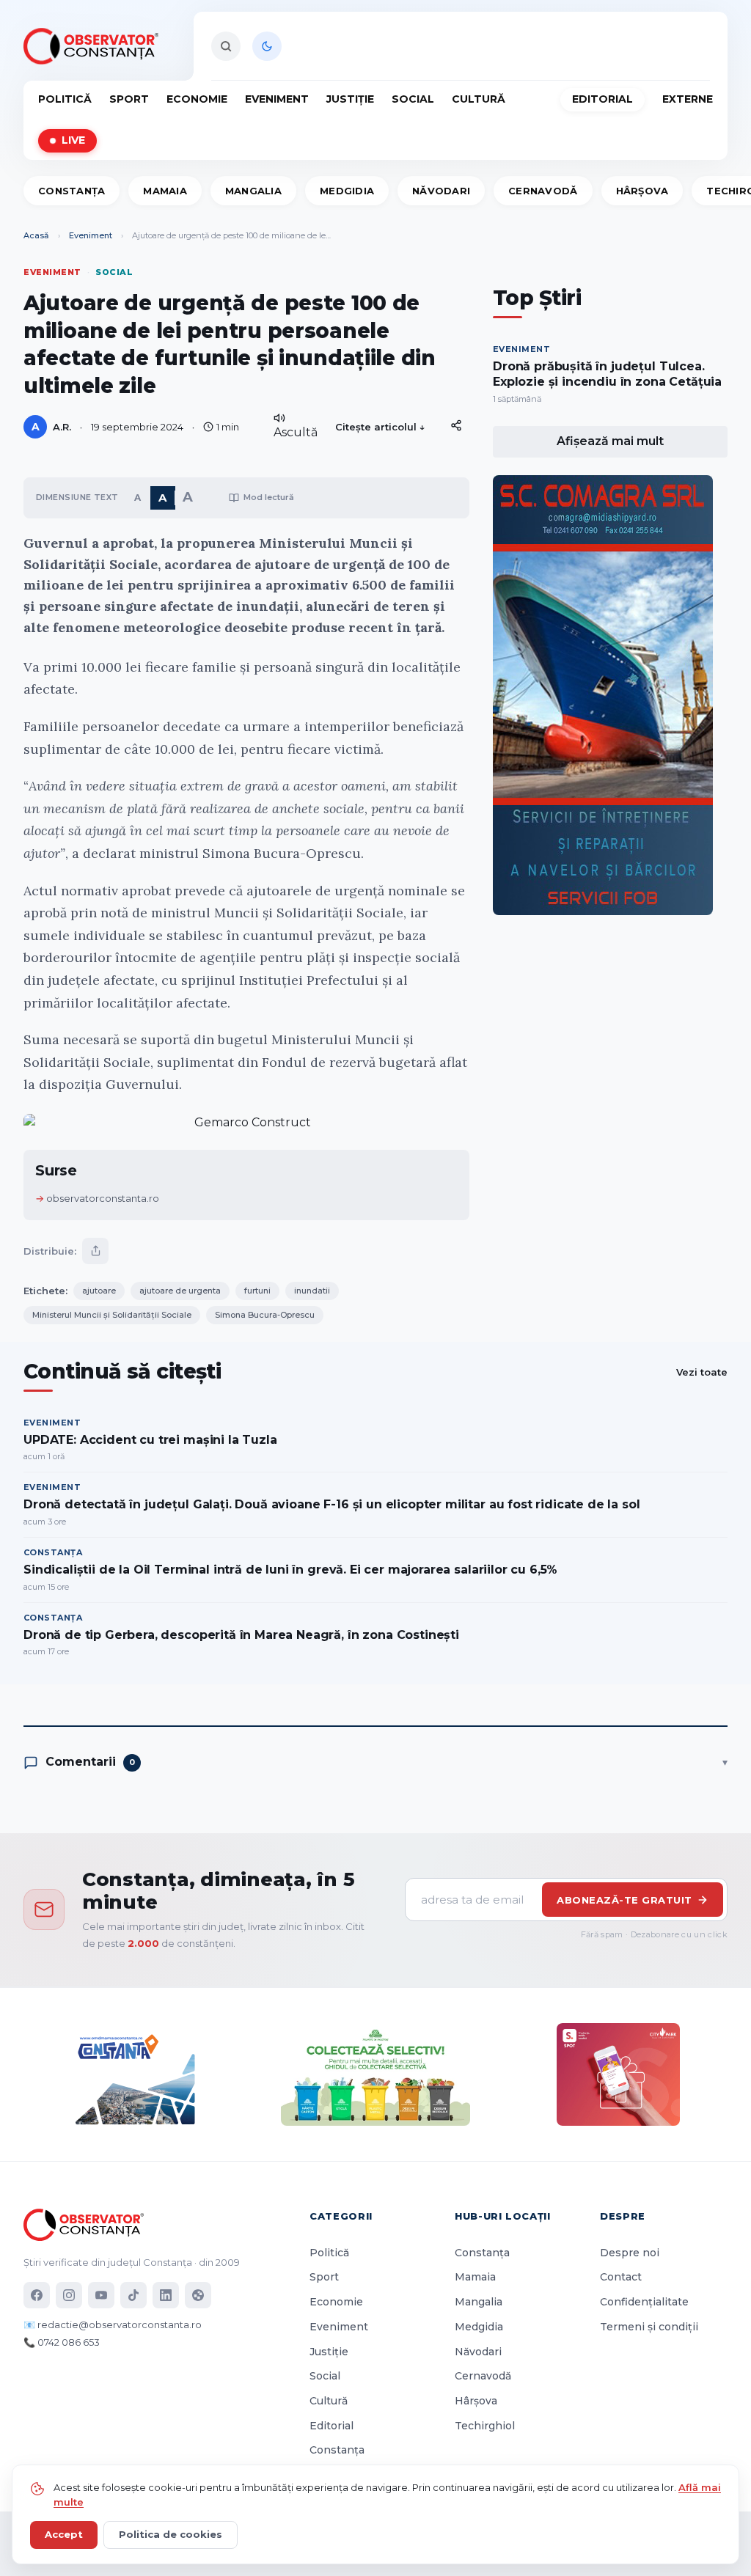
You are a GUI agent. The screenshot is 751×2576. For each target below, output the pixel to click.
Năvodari (441, 191)
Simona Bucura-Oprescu (265, 1315)
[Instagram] (69, 2295)
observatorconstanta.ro (103, 1198)
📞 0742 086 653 (62, 2342)
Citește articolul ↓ (380, 427)
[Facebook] (37, 2295)
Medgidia (347, 191)
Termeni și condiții (649, 2327)
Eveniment (277, 99)
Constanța (72, 191)
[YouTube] (101, 2295)
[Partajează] (95, 1251)
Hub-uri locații (503, 2216)
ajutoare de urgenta (180, 1291)
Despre (623, 2216)
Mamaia (165, 191)
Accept (64, 2534)
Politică (65, 99)
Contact (621, 2277)
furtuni (257, 1291)
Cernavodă (543, 191)
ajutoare (99, 1291)
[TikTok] (133, 2295)
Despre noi (630, 2253)
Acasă (36, 235)
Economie (197, 99)
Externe (688, 99)
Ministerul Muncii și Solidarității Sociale (112, 1315)
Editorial (602, 99)
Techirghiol (485, 2426)
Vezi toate (702, 1372)
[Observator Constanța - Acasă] (95, 46)
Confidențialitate (644, 2302)
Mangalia (253, 191)
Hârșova (642, 191)
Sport (129, 99)
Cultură (479, 99)
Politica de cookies (171, 2534)
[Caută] (226, 46)
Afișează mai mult (610, 441)
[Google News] (198, 2295)
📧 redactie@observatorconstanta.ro (113, 2324)
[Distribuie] (456, 425)
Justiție (350, 99)
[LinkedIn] (166, 2295)
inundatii (312, 1291)
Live (73, 140)
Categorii (341, 2216)
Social (413, 99)
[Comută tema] (267, 46)
